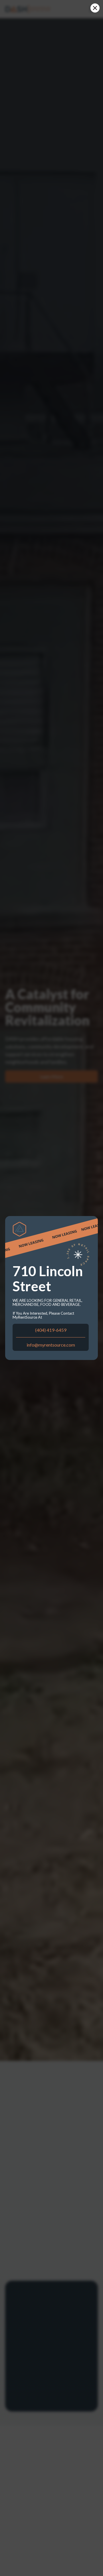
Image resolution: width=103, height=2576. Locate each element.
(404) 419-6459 (51, 1330)
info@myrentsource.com (51, 1345)
